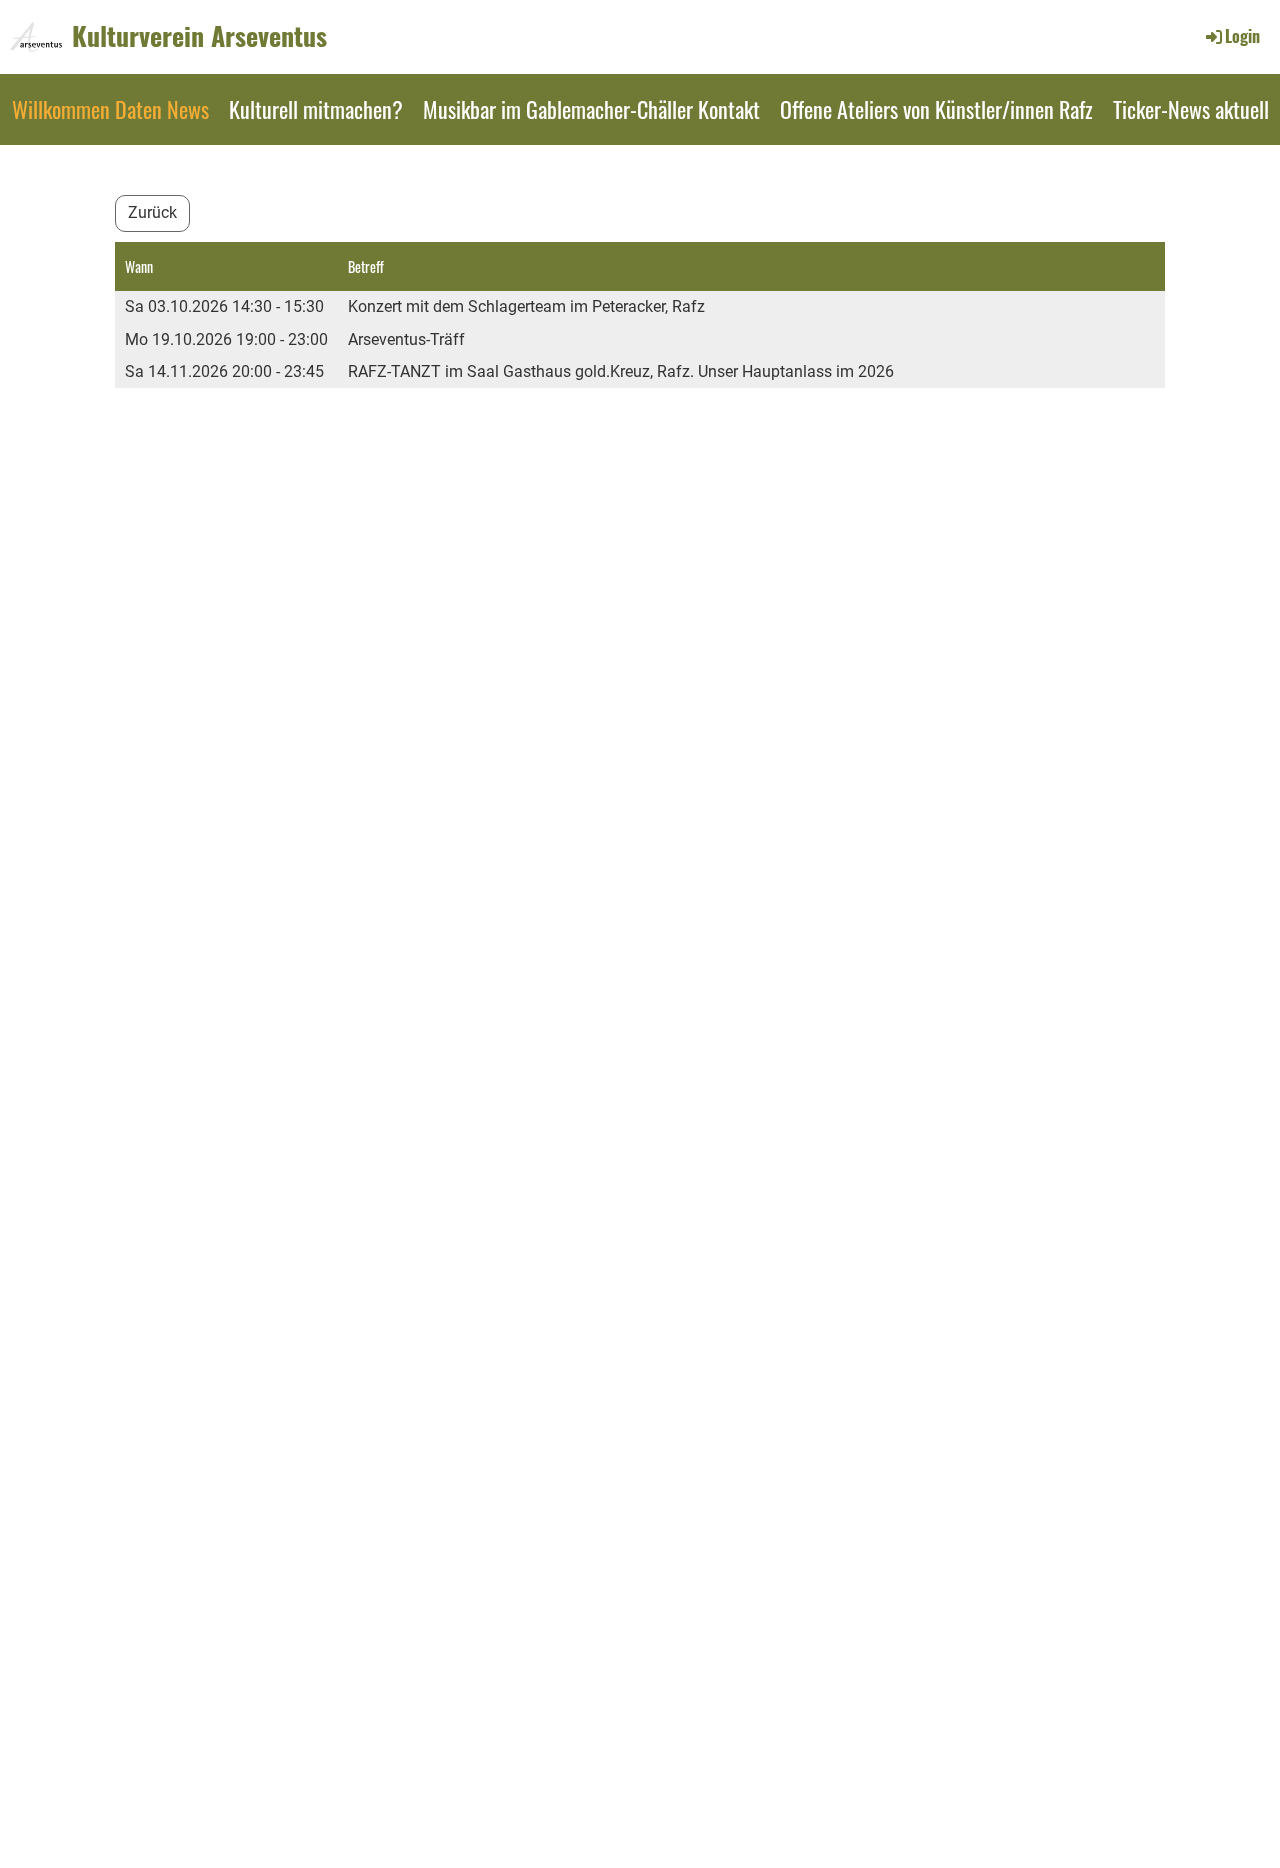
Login (1242, 36)
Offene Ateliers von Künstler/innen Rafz (936, 109)
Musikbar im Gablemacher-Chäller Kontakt (591, 109)
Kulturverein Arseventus (199, 36)
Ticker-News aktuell (1191, 109)
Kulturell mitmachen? (316, 109)
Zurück (152, 212)
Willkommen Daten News (110, 109)
